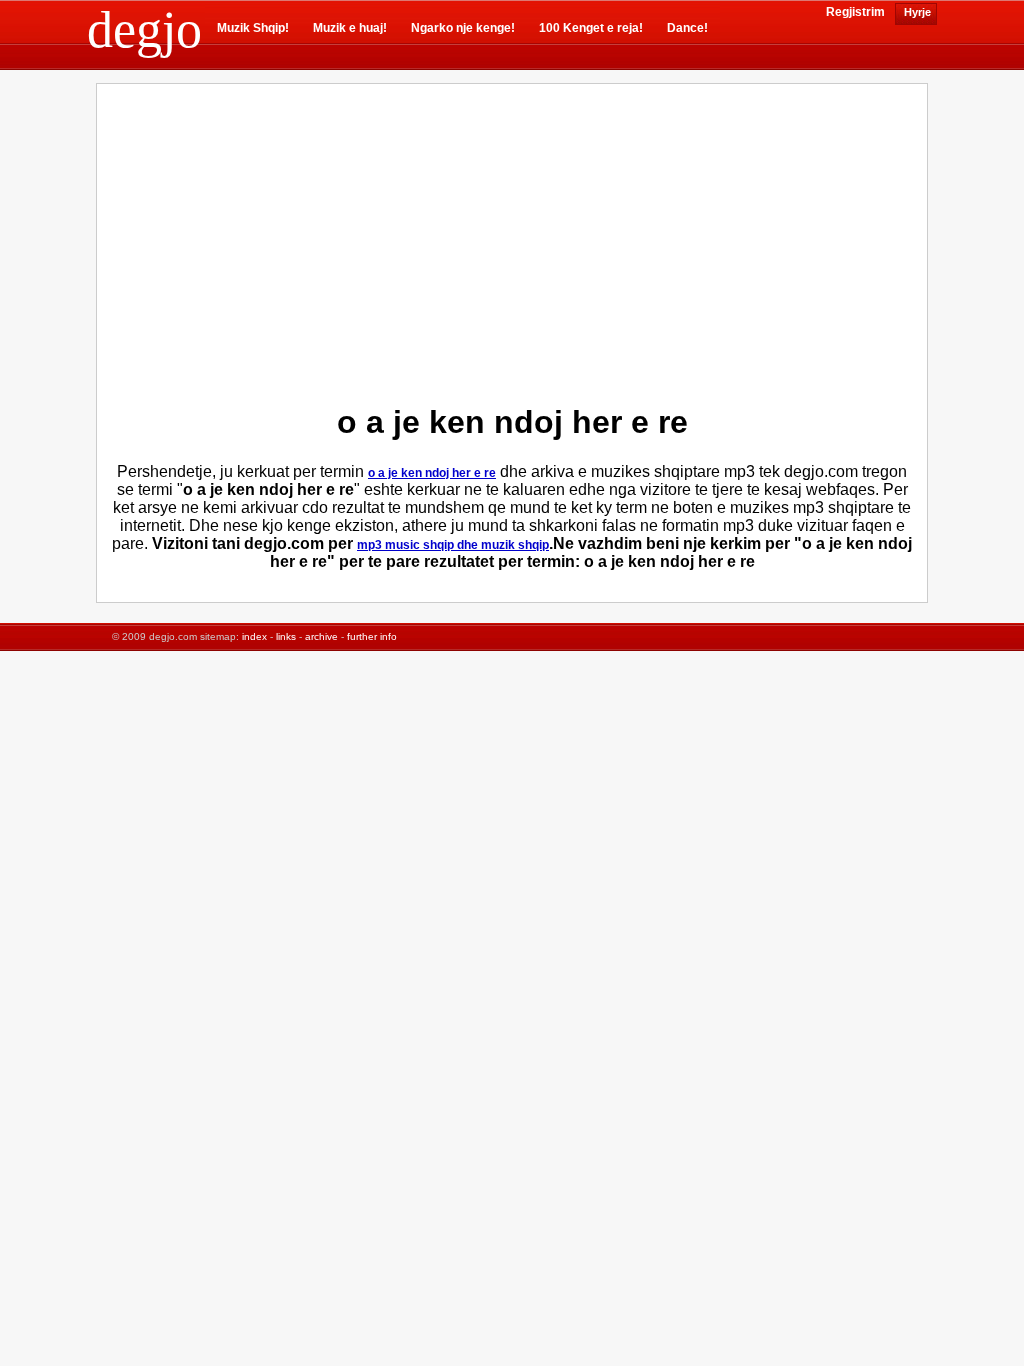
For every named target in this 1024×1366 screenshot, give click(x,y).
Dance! (687, 28)
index (254, 636)
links (286, 636)
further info (372, 636)
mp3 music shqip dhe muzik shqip (453, 545)
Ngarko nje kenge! (463, 28)
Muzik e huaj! (350, 28)
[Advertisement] (342, 239)
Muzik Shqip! (253, 28)
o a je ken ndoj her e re (432, 473)
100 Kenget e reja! (591, 28)
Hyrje (916, 12)
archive (321, 636)
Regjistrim (855, 12)
